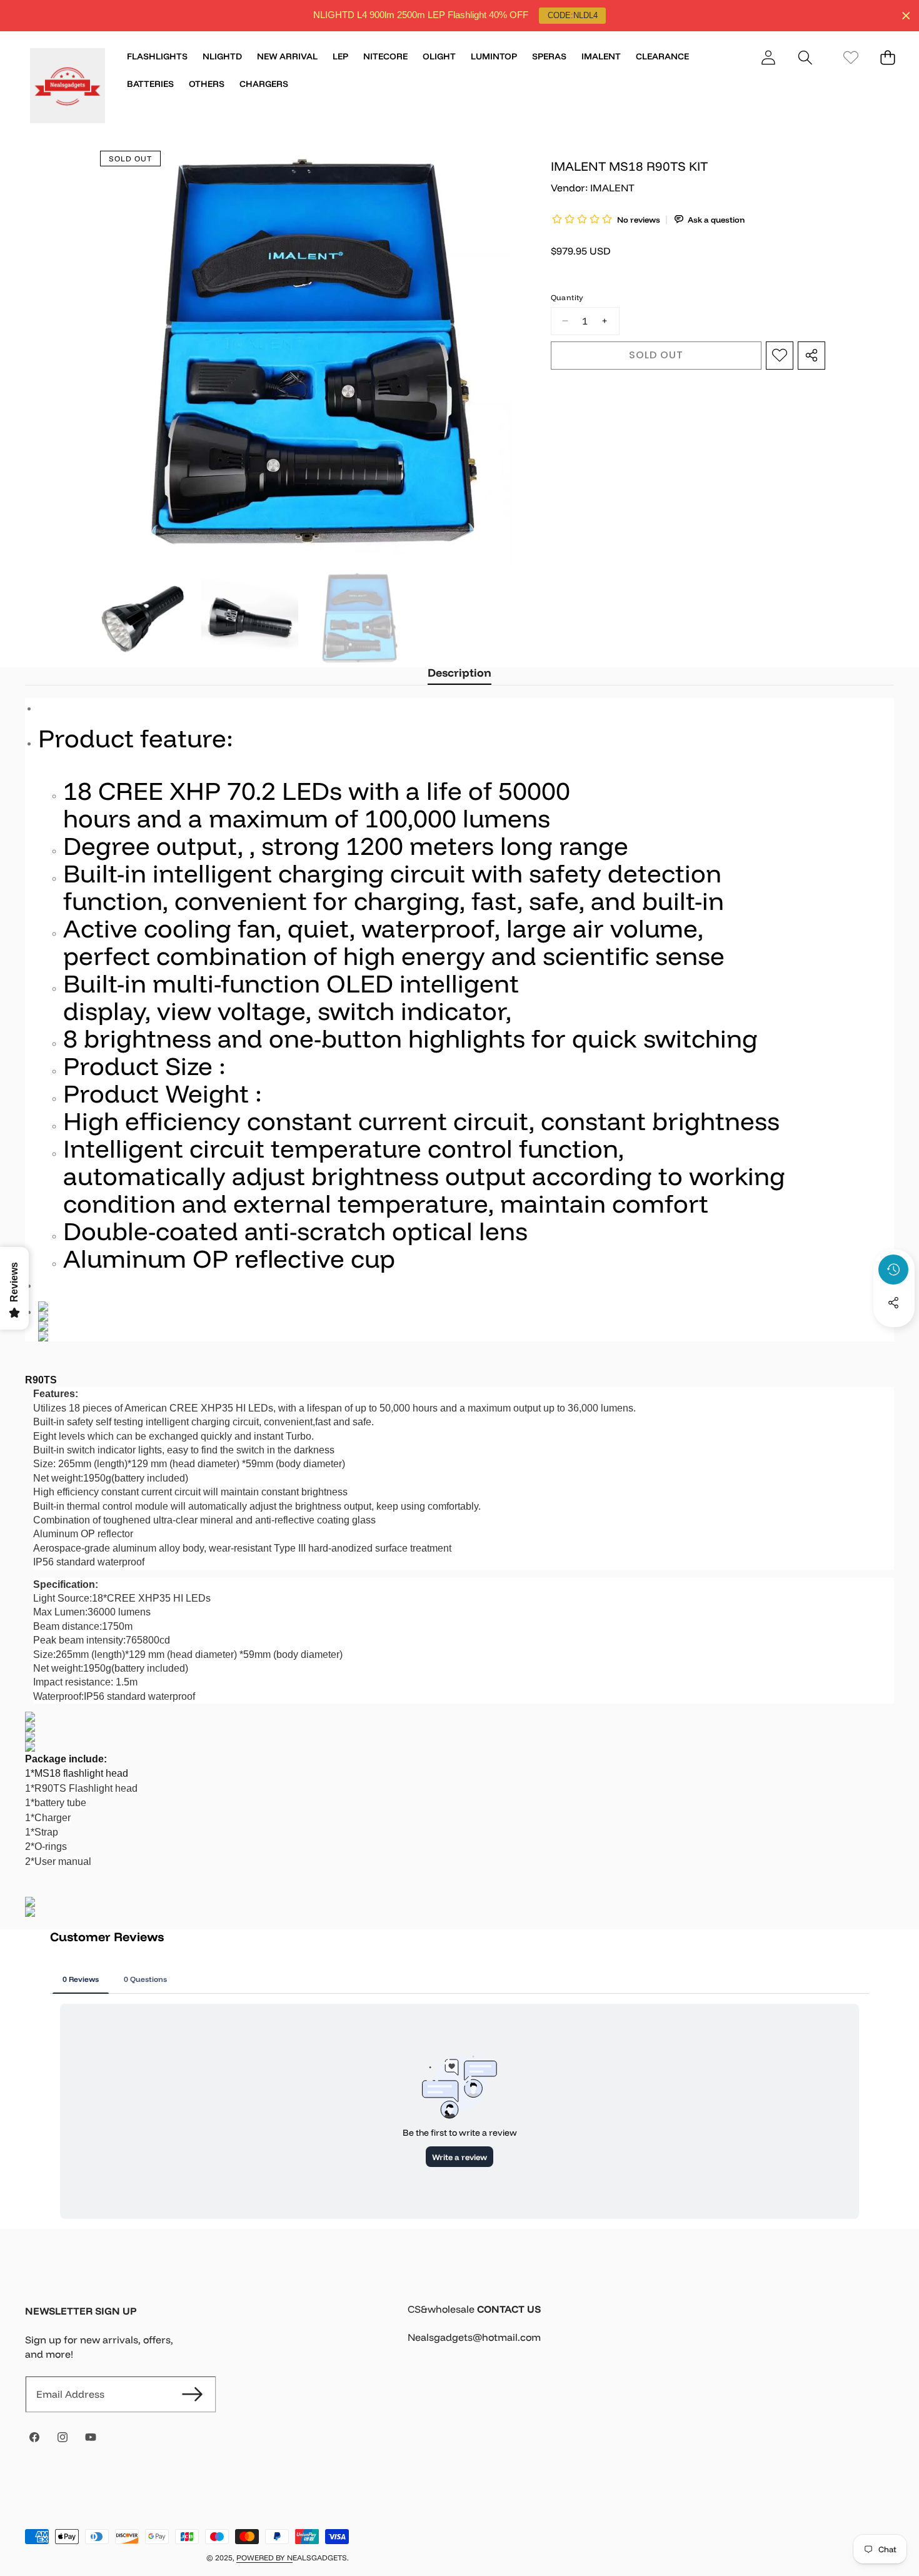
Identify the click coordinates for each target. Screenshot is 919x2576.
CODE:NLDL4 (573, 15)
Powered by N (264, 2558)
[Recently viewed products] (893, 1270)
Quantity (567, 297)
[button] (805, 57)
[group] (143, 619)
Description (459, 673)
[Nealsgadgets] (68, 88)
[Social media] (893, 1303)
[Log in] (768, 57)
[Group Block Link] (651, 2331)
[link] (851, 57)
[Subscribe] (192, 2394)
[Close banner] (906, 16)
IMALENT (612, 188)
